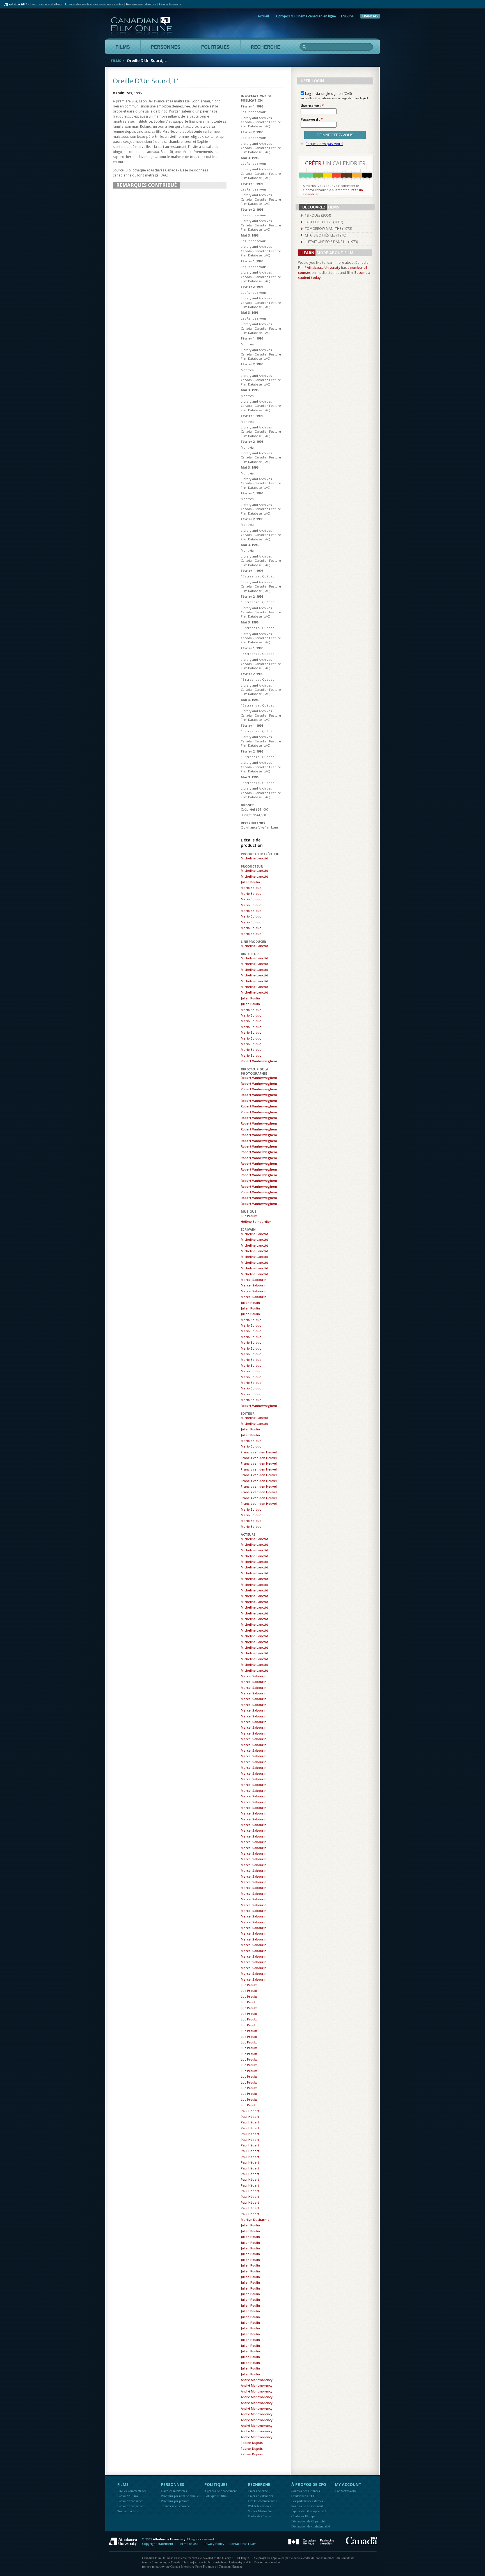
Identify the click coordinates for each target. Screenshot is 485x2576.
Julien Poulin (250, 882)
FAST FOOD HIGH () (324, 222)
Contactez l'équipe (303, 2516)
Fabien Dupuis (252, 2443)
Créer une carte (258, 2491)
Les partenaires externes (307, 2501)
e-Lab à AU (17, 4)
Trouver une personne (175, 2506)
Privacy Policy (214, 2544)
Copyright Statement (158, 2544)
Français (370, 16)
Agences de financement (220, 2491)
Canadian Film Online (142, 27)
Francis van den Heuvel (259, 1452)
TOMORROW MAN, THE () (328, 229)
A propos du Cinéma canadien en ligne (306, 16)
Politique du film (215, 2496)
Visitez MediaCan (260, 2511)
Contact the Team (243, 2544)
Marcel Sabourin (254, 1280)
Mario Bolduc (251, 888)
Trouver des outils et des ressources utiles (94, 4)
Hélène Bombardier (256, 1222)
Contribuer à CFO (303, 2496)
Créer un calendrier (260, 2496)
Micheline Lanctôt (254, 858)
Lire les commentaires (132, 2491)
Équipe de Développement (309, 2511)
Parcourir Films (128, 2496)
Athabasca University (323, 268)
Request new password (324, 144)
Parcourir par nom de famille (180, 2496)
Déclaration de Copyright (308, 2521)
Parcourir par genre (130, 2506)
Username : (312, 106)
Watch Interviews (259, 2506)
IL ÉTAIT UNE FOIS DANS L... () (331, 242)
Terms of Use (188, 2544)
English (348, 16)
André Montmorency (257, 2380)
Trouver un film (128, 2511)
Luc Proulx (249, 1216)
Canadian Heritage (311, 2542)
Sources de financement (307, 2506)
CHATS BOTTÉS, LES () (325, 235)
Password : (312, 120)
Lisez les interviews (174, 2491)
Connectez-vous (346, 2491)
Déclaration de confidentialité (311, 2526)
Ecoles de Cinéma (260, 2516)
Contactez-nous (170, 4)
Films (116, 61)
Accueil (263, 16)
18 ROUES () (318, 215)
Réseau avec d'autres (141, 4)
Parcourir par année (130, 2501)
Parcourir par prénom (175, 2501)
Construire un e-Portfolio (45, 4)
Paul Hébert (250, 2111)
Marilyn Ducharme (255, 2220)
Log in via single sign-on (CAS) (328, 94)
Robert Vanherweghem (259, 1061)
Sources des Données (306, 2491)
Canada (362, 2541)
